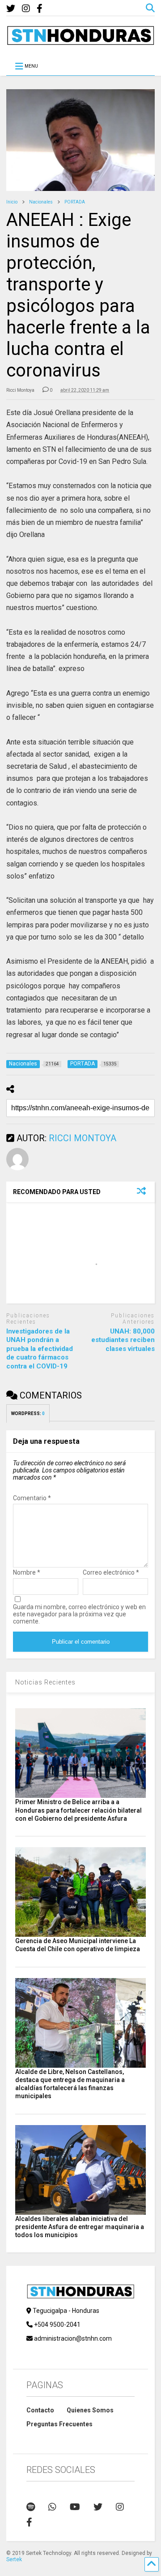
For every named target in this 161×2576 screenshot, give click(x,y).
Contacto (40, 2410)
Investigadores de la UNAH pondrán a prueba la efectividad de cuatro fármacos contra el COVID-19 (40, 1349)
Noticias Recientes (45, 1682)
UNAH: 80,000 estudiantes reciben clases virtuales (123, 1340)
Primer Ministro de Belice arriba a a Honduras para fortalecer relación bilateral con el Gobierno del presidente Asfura (78, 1810)
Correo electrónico (111, 1572)
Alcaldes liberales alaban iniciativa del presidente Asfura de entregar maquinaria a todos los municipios (80, 2227)
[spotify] (31, 2507)
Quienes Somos (90, 2410)
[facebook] (40, 9)
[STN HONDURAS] (80, 42)
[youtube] (75, 2507)
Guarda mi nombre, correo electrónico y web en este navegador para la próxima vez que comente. (79, 1614)
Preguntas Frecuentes (59, 2424)
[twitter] (11, 9)
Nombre (27, 1572)
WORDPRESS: (28, 1414)
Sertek (14, 2559)
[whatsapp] (52, 2507)
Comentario (32, 1498)
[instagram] (26, 9)
